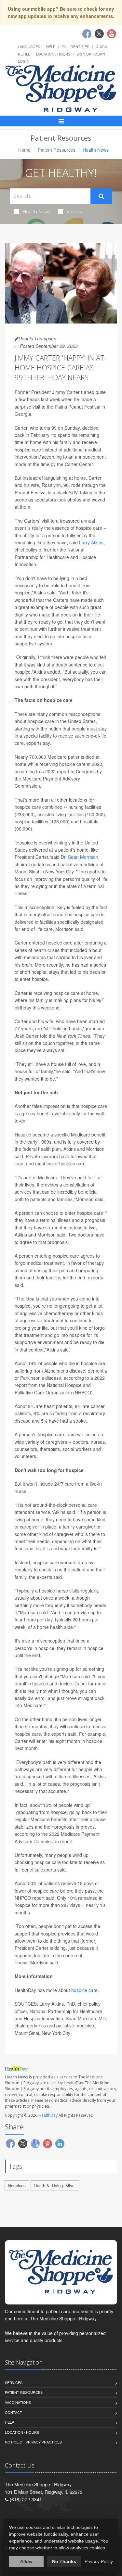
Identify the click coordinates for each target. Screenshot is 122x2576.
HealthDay (48, 2115)
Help (51, 46)
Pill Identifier (75, 46)
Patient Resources (57, 150)
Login (24, 61)
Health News (37, 211)
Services (14, 2382)
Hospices (17, 2185)
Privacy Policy (99, 2561)
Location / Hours (53, 54)
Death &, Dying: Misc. (55, 2185)
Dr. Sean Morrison (80, 857)
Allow (26, 2561)
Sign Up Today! (91, 54)
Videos (74, 211)
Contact (14, 2412)
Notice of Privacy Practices (33, 2442)
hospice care (84, 1990)
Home (24, 150)
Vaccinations (18, 2402)
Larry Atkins (91, 542)
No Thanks (64, 2561)
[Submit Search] (101, 196)
